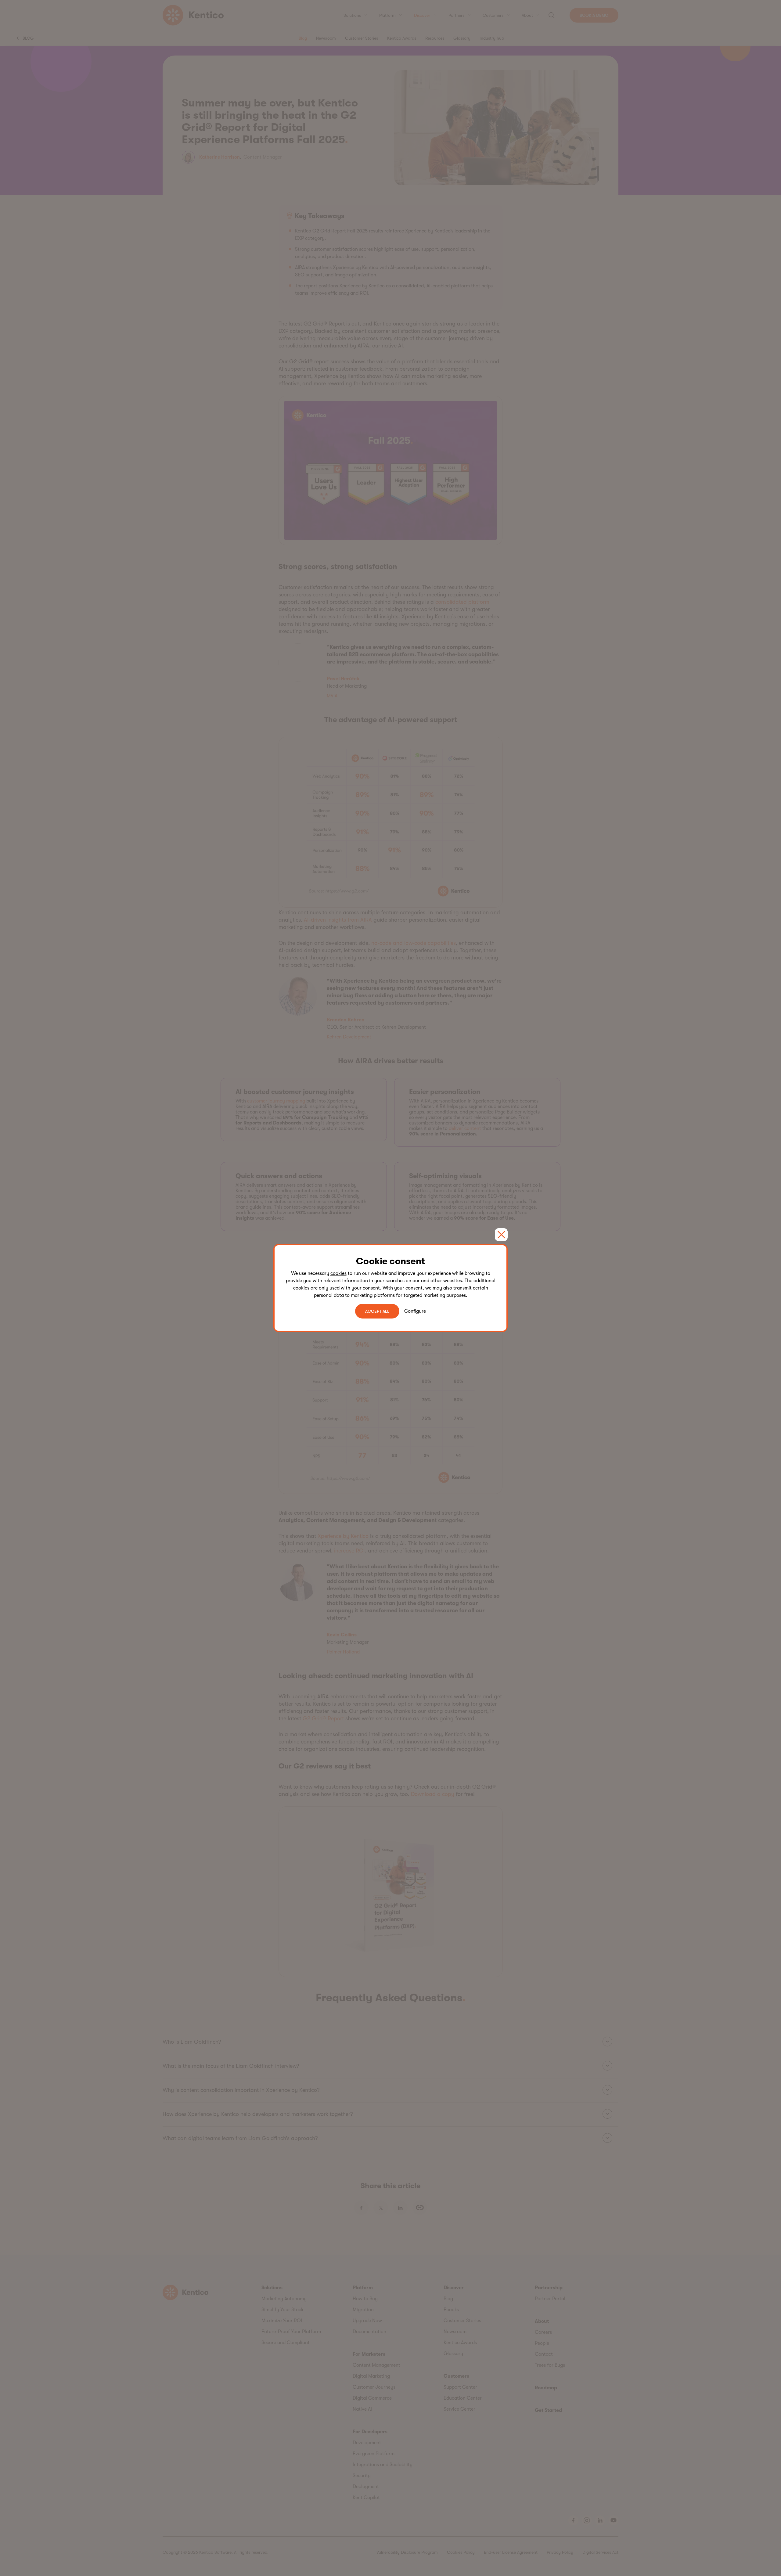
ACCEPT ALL (377, 1311)
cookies (338, 1273)
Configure (415, 1311)
